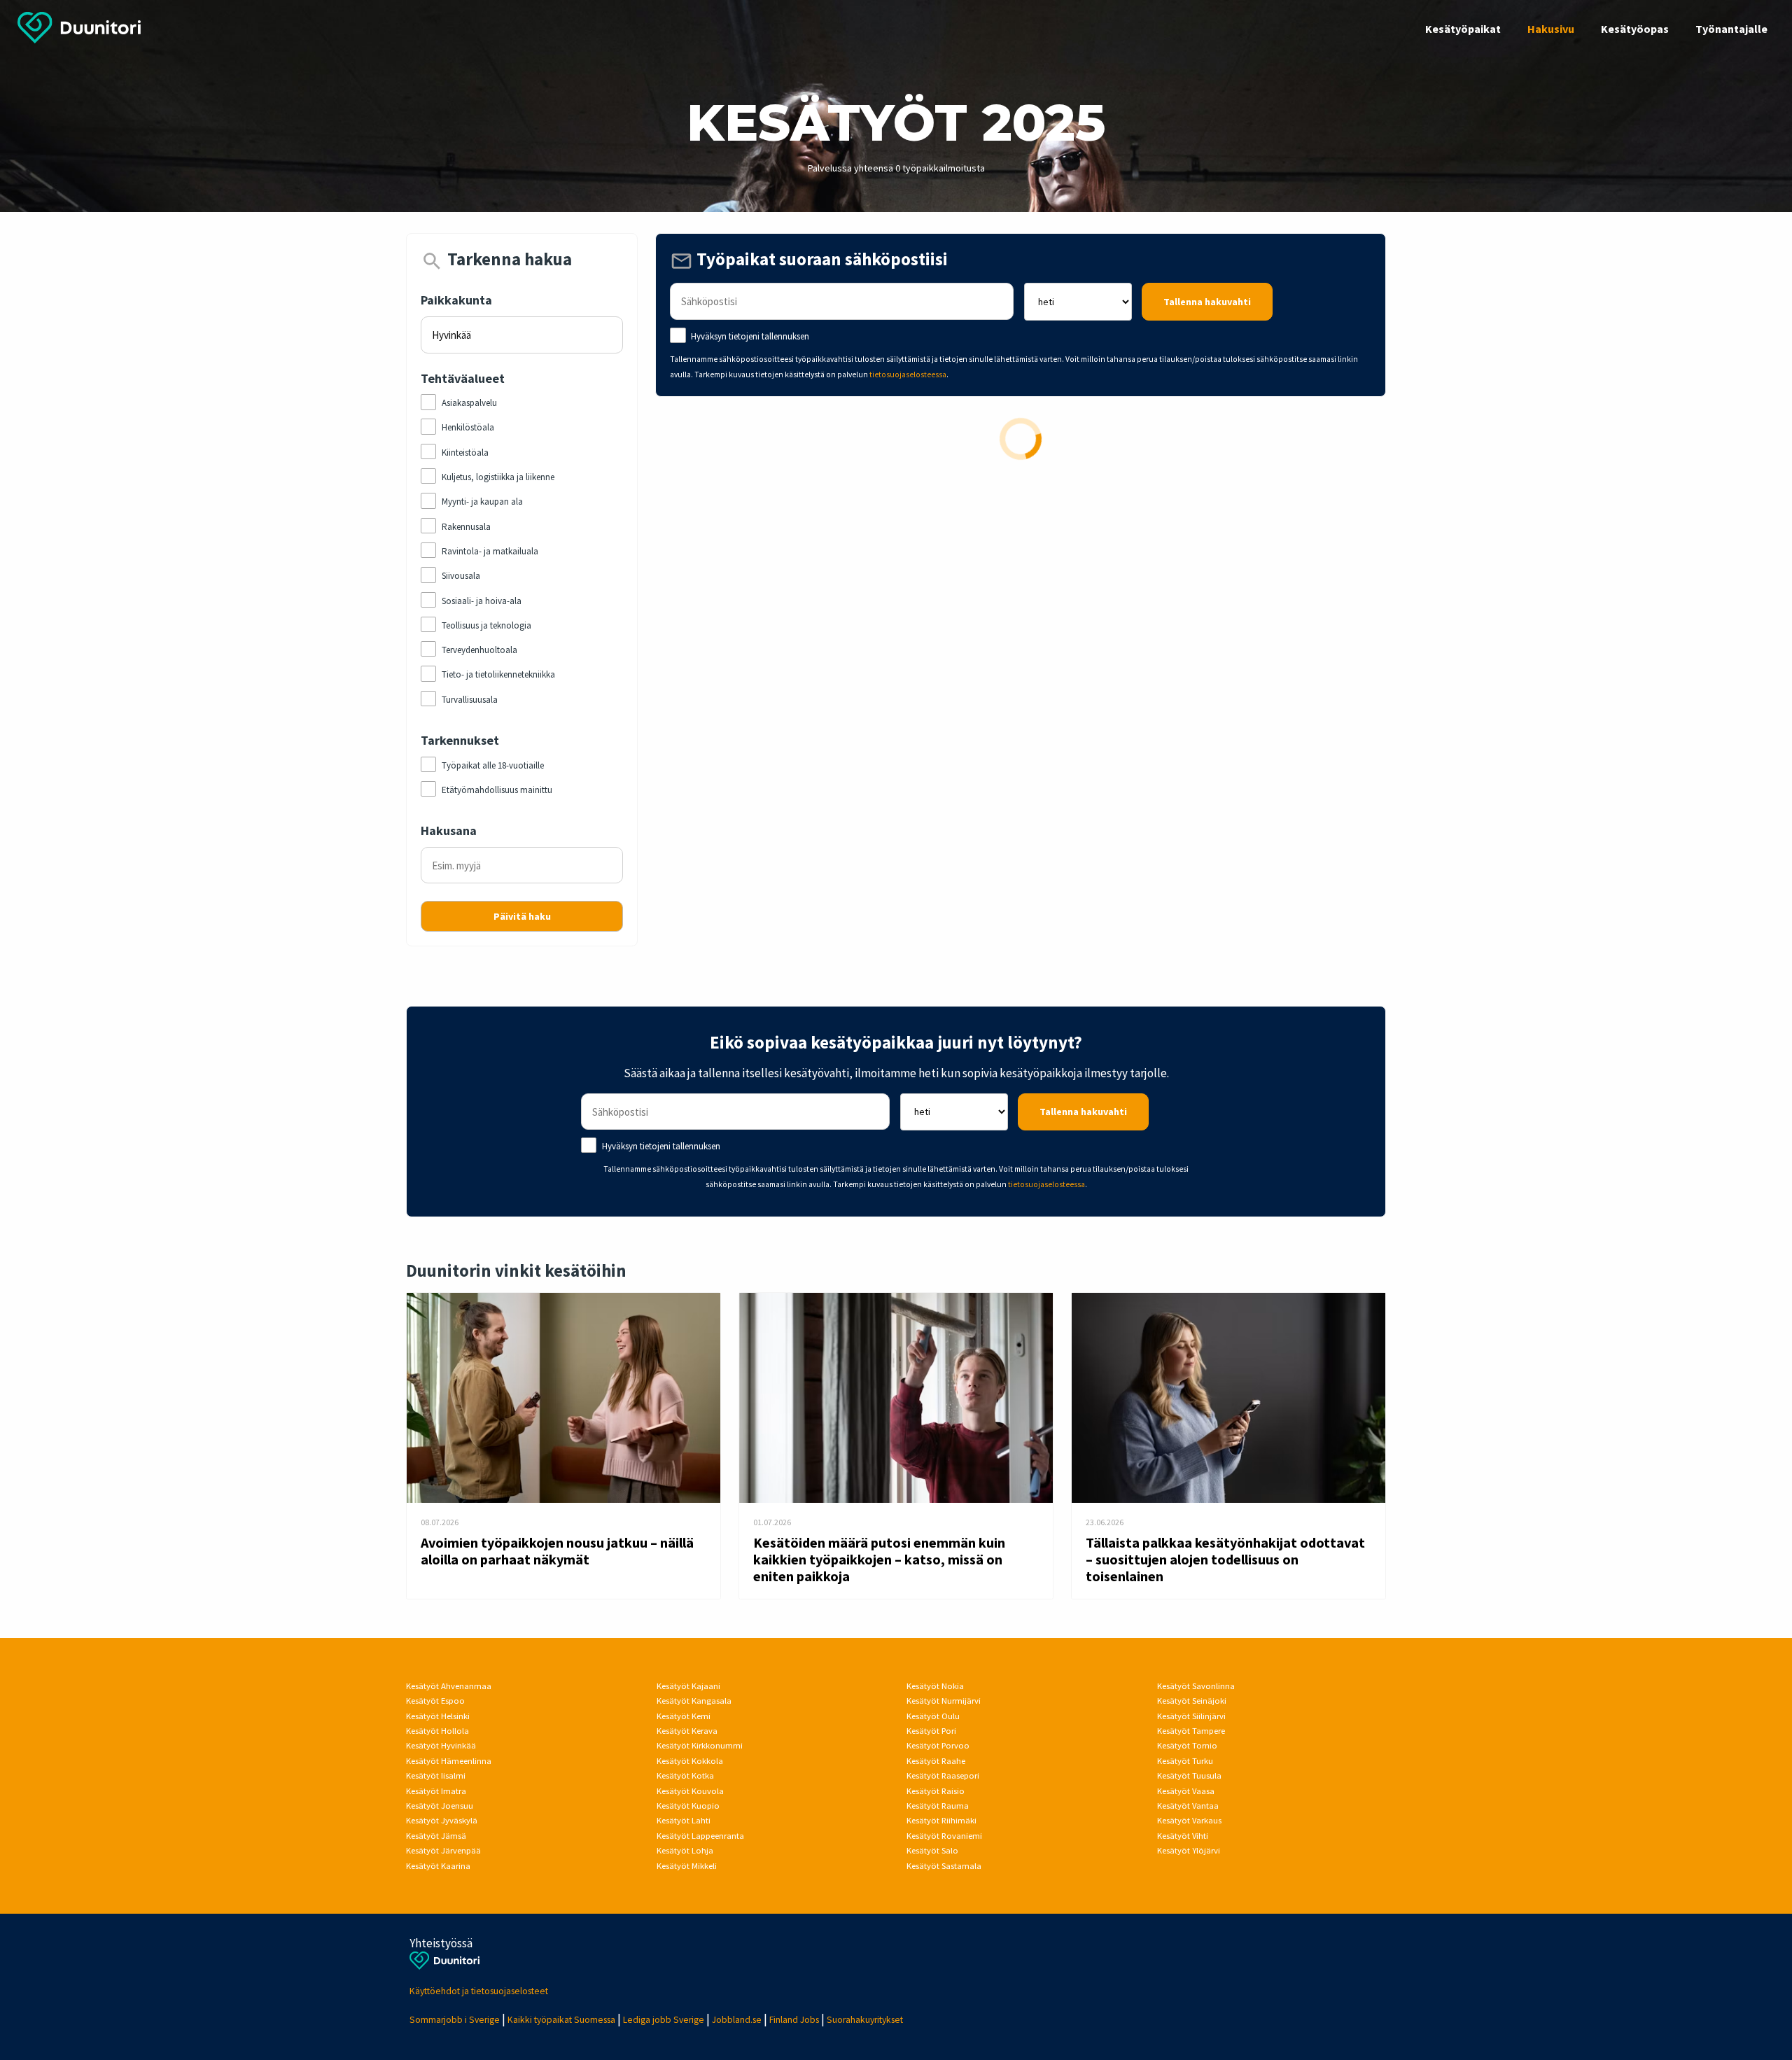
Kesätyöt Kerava (687, 1731)
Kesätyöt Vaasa (1186, 1791)
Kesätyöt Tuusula (1189, 1775)
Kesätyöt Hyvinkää (441, 1745)
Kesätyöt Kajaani (688, 1686)
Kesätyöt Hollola (437, 1731)
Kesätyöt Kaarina (438, 1866)
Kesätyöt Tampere (1191, 1731)
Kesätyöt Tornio (1187, 1745)
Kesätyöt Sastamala (944, 1866)
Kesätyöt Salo (932, 1850)
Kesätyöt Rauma (938, 1806)
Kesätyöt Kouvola (690, 1791)
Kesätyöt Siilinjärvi (1191, 1716)
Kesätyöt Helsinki (438, 1716)
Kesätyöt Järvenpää (443, 1850)
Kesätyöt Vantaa (1188, 1806)
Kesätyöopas (1635, 29)
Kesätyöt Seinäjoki (1192, 1701)
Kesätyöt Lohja (685, 1850)
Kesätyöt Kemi (684, 1716)
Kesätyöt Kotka (685, 1775)
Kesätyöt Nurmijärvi (944, 1701)
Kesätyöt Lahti (684, 1820)
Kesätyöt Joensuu (440, 1806)
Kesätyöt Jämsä (436, 1836)
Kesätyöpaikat (1463, 29)
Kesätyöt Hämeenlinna (449, 1761)
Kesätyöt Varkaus (1189, 1820)
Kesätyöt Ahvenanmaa (449, 1686)
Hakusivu (1551, 29)
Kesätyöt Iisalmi (436, 1775)
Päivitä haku (522, 916)
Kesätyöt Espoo (435, 1701)
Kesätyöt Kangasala (694, 1701)
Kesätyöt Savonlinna (1196, 1686)
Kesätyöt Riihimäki (941, 1820)
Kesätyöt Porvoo (938, 1745)
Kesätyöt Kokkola (690, 1761)
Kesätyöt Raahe (936, 1761)
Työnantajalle (1731, 29)
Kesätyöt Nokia (935, 1686)
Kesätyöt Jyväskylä (442, 1820)
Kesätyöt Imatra (436, 1791)
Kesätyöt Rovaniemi (944, 1836)
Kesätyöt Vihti (1183, 1836)
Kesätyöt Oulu (933, 1716)
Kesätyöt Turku (1185, 1761)
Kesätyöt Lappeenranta (700, 1836)
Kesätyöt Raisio (936, 1791)
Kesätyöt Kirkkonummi (700, 1745)
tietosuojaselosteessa (908, 374)
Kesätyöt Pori (931, 1731)
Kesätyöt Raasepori (943, 1775)
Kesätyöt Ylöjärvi (1189, 1850)
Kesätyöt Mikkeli (687, 1866)
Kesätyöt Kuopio (688, 1806)
